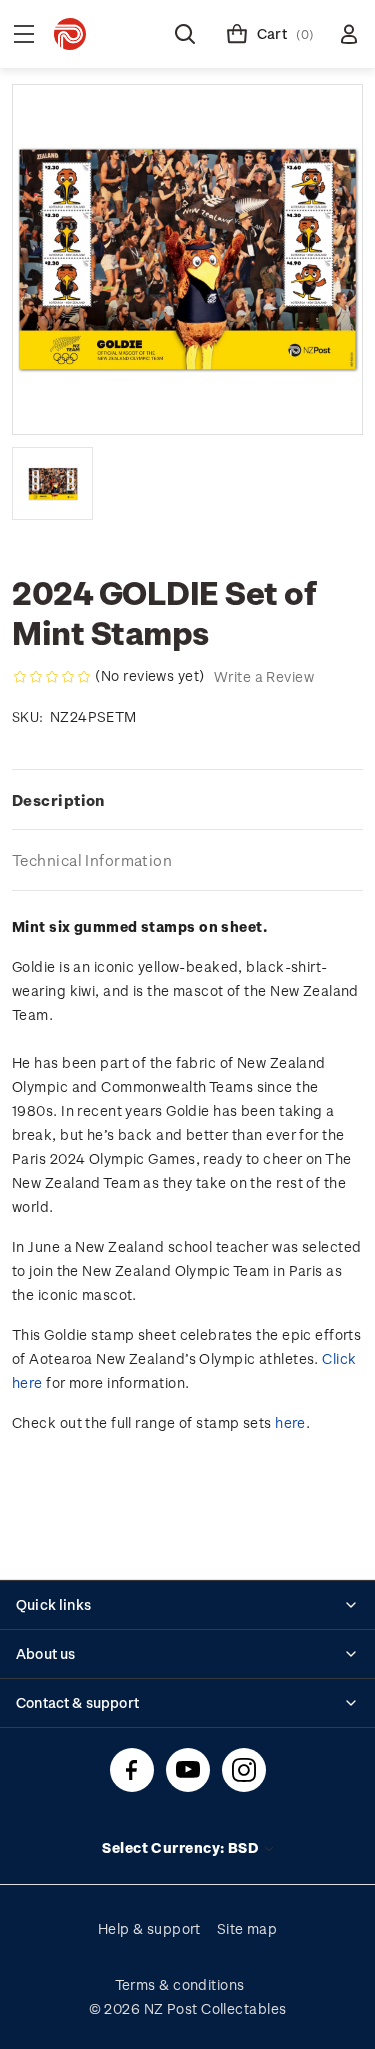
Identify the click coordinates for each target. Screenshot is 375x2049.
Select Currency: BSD (181, 1847)
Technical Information (92, 860)
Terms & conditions (180, 1984)
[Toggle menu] (24, 34)
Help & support (149, 1928)
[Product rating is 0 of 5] (52, 677)
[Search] (185, 34)
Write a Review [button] (264, 676)
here (290, 1422)
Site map (247, 1928)
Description (58, 800)
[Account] (349, 34)
